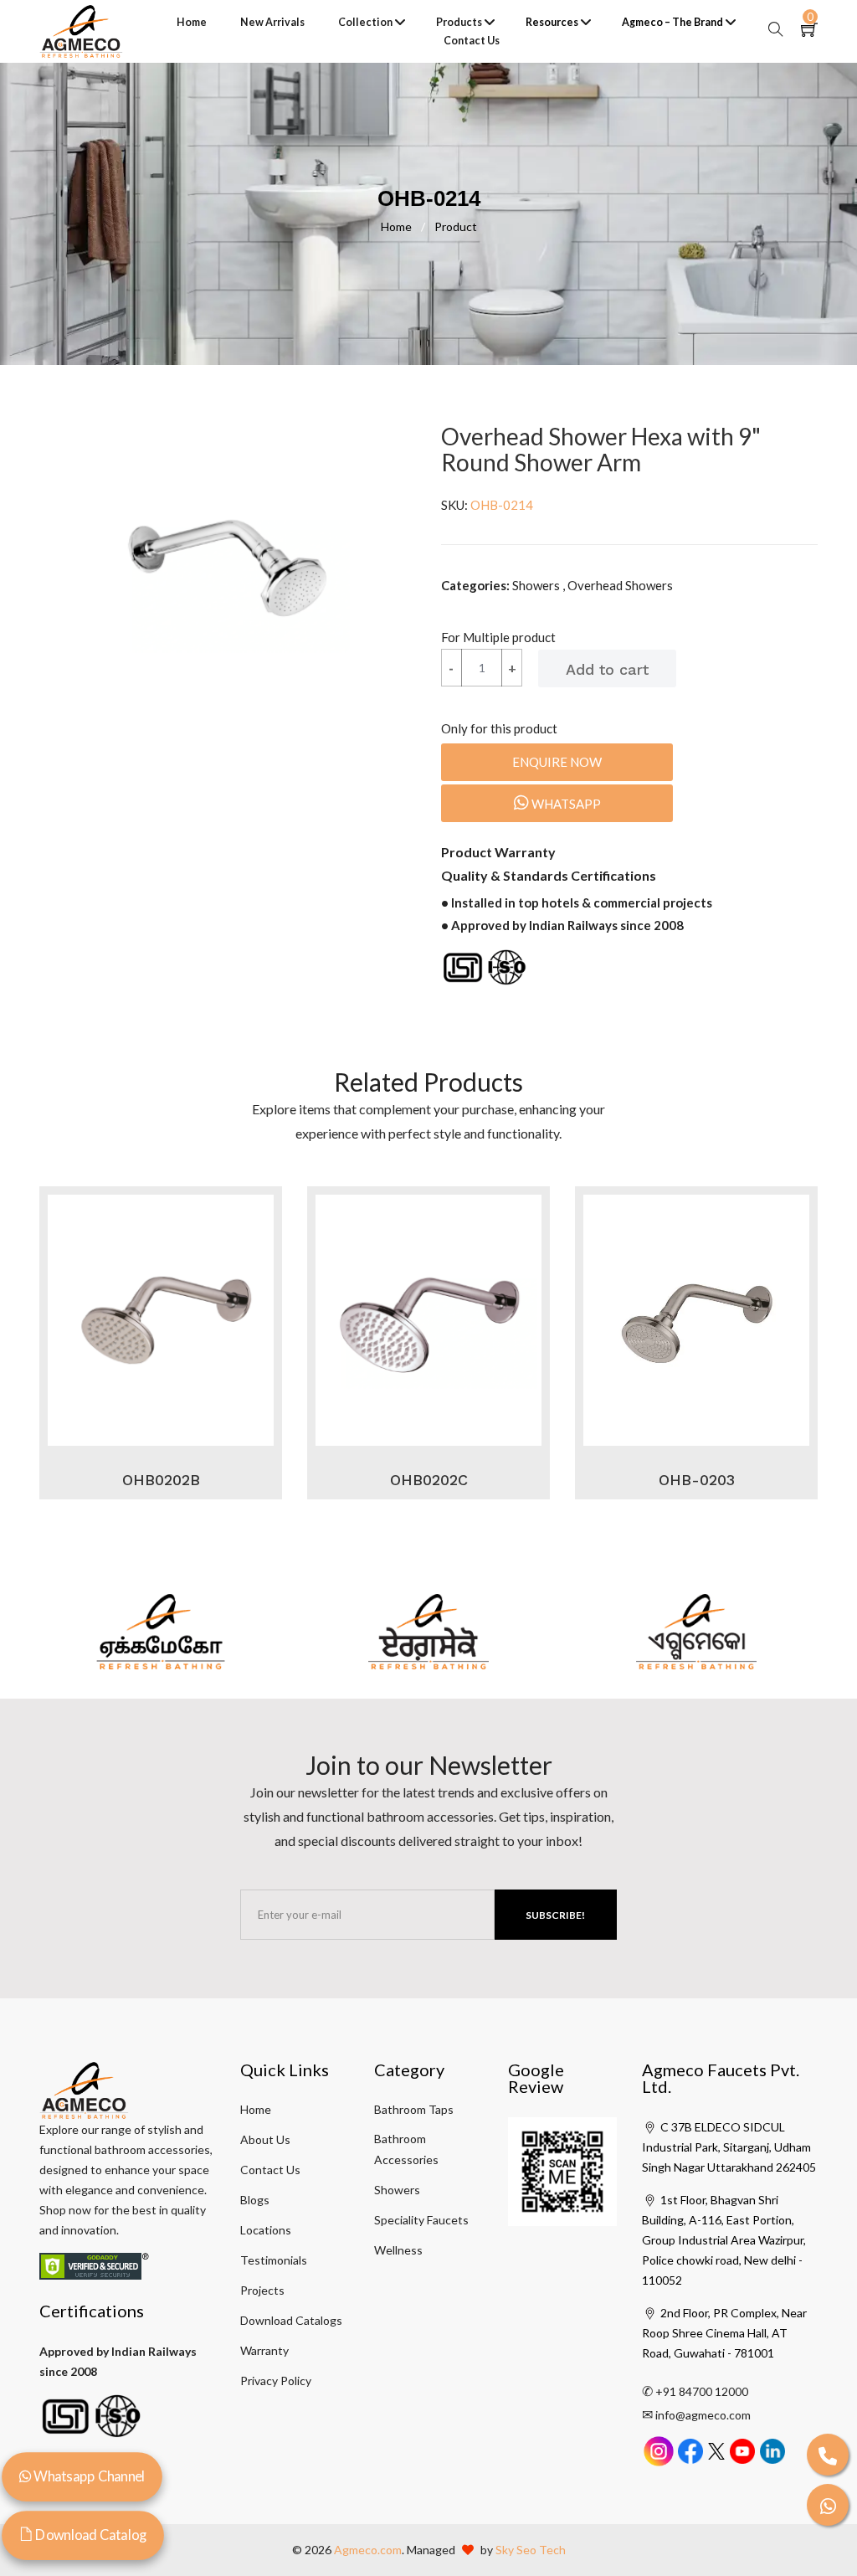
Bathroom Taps (414, 2109)
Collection (365, 22)
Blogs (255, 2200)
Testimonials (274, 2260)
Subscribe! (555, 1915)
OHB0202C (429, 1480)
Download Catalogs (291, 2320)
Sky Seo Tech (531, 2550)
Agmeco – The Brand (672, 22)
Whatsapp (565, 804)
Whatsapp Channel (88, 2476)
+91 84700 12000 (702, 2391)
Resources (552, 22)
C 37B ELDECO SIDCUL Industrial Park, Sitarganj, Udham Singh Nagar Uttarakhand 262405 (729, 2147)
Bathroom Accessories (406, 2149)
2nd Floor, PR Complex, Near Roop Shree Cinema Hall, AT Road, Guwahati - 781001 (724, 2333)
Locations (266, 2230)
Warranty (264, 2350)
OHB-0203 (697, 1480)
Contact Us (472, 41)
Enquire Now (557, 762)
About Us (265, 2139)
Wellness (398, 2250)
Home (192, 22)
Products (459, 22)
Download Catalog (90, 2535)
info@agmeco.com (703, 2415)
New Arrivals (272, 22)
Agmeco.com (368, 2550)
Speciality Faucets (421, 2220)
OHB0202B (161, 1480)
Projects (262, 2290)
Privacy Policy (276, 2381)
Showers (397, 2190)
